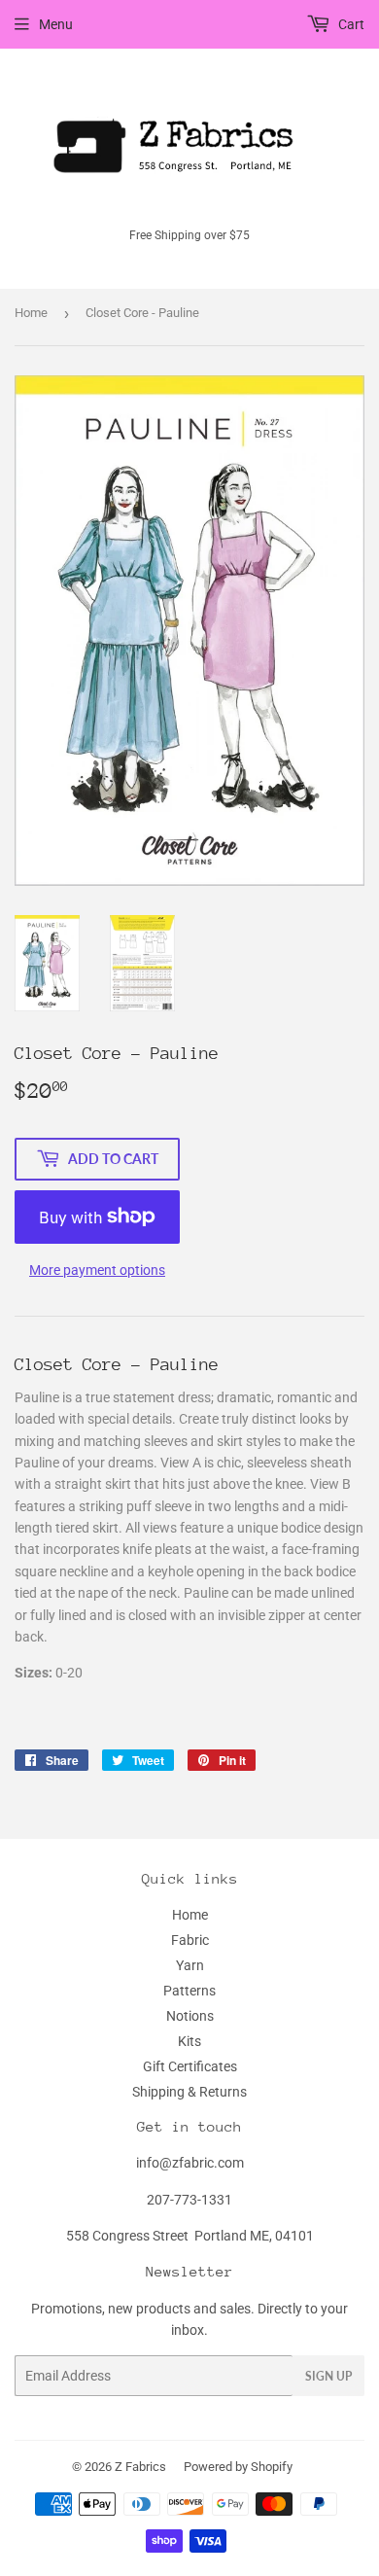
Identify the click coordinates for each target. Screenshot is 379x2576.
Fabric (190, 1940)
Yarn (190, 1965)
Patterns (189, 1991)
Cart (350, 24)
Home (31, 313)
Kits (189, 2041)
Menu (56, 24)
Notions (190, 2016)
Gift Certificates (190, 2066)
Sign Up (328, 2376)
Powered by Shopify (238, 2467)
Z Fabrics (140, 2467)
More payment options (97, 1270)
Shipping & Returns (189, 2092)
